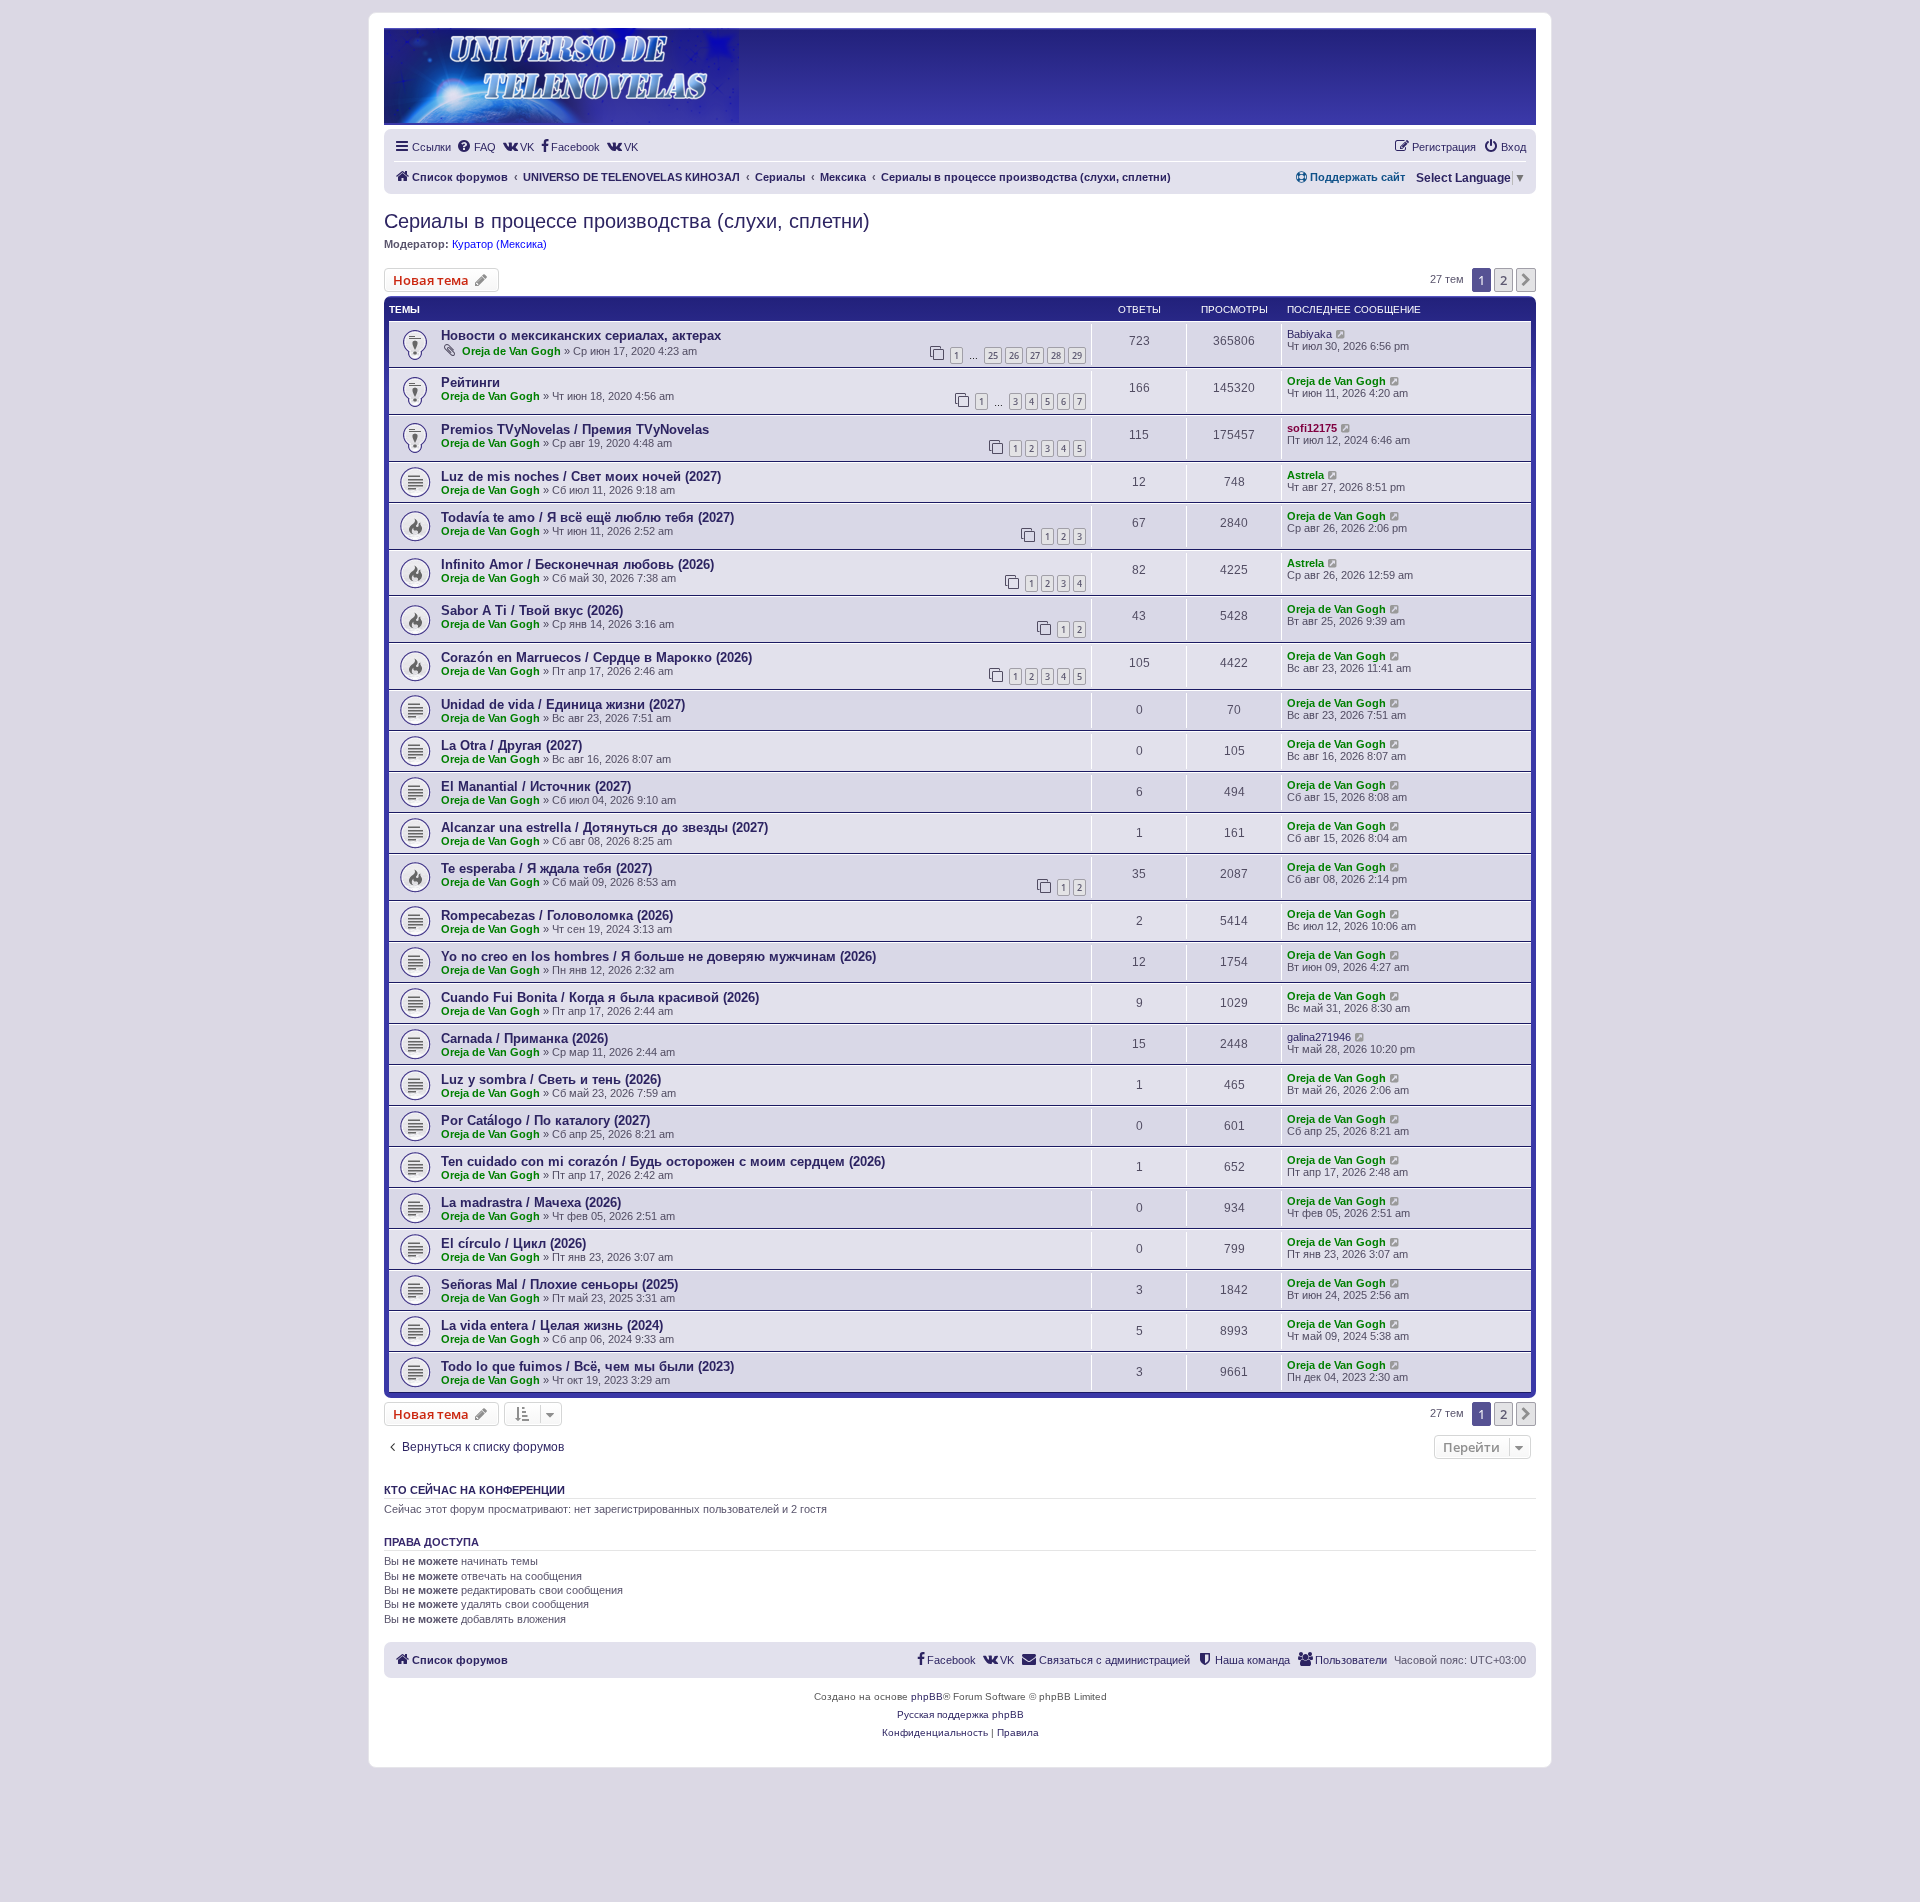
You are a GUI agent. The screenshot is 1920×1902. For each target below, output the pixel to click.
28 (1056, 355)
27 (1035, 355)
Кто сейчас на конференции (474, 1490)
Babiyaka (1309, 334)
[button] (1526, 280)
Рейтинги (470, 382)
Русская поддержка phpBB (960, 1714)
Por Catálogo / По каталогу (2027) (545, 1120)
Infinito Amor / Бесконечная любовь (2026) (577, 564)
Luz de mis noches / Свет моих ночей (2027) (581, 476)
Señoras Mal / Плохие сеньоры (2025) (559, 1284)
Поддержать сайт (1356, 177)
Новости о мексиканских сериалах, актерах (581, 335)
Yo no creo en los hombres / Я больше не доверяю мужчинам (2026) (658, 956)
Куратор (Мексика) (499, 244)
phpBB (927, 1696)
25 (993, 355)
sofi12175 (1312, 428)
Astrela (1305, 475)
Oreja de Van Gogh (511, 351)
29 (1077, 355)
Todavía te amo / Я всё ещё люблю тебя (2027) (587, 517)
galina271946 (1319, 1037)
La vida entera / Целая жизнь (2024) (552, 1325)
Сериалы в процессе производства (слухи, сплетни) (627, 221)
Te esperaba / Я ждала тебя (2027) (546, 868)
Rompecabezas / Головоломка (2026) (557, 915)
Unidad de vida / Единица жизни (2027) (563, 704)
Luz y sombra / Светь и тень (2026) (551, 1079)
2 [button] (1503, 280)
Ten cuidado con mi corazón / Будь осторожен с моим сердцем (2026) (663, 1161)
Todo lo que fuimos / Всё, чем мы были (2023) (587, 1366)
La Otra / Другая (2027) (511, 745)
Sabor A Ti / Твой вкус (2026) (532, 610)
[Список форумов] (561, 76)
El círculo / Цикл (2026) (513, 1243)
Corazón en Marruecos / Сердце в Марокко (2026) (596, 657)
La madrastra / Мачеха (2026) (531, 1202)
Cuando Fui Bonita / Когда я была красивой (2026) (600, 997)
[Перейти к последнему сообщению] (1341, 334)
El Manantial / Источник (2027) (536, 786)
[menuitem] (476, 147)
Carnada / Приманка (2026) (524, 1038)
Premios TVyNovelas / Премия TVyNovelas (575, 429)
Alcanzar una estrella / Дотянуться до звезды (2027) (604, 827)
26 (1014, 355)
